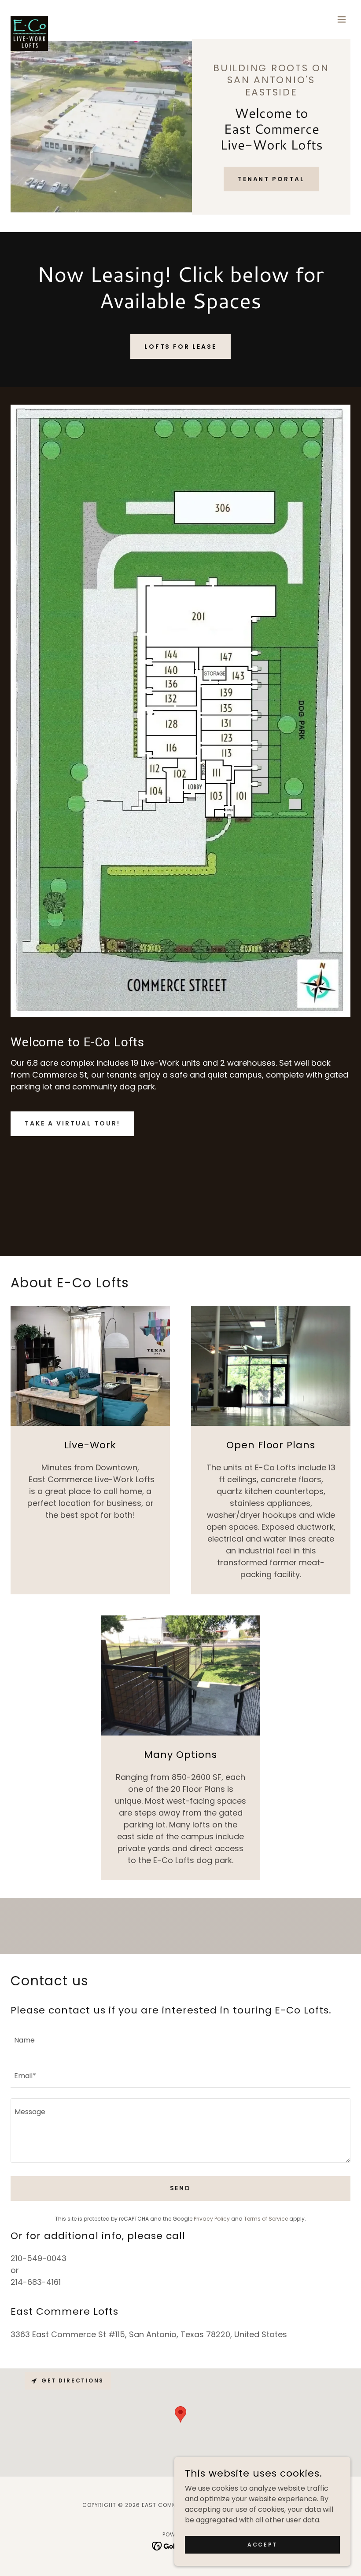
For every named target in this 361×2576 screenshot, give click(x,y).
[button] (342, 19)
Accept (262, 2544)
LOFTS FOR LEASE (181, 347)
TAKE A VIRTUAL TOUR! (72, 1123)
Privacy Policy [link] (212, 2219)
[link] (29, 19)
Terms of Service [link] (266, 2219)
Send (181, 2188)
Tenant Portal (271, 179)
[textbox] (180, 2040)
